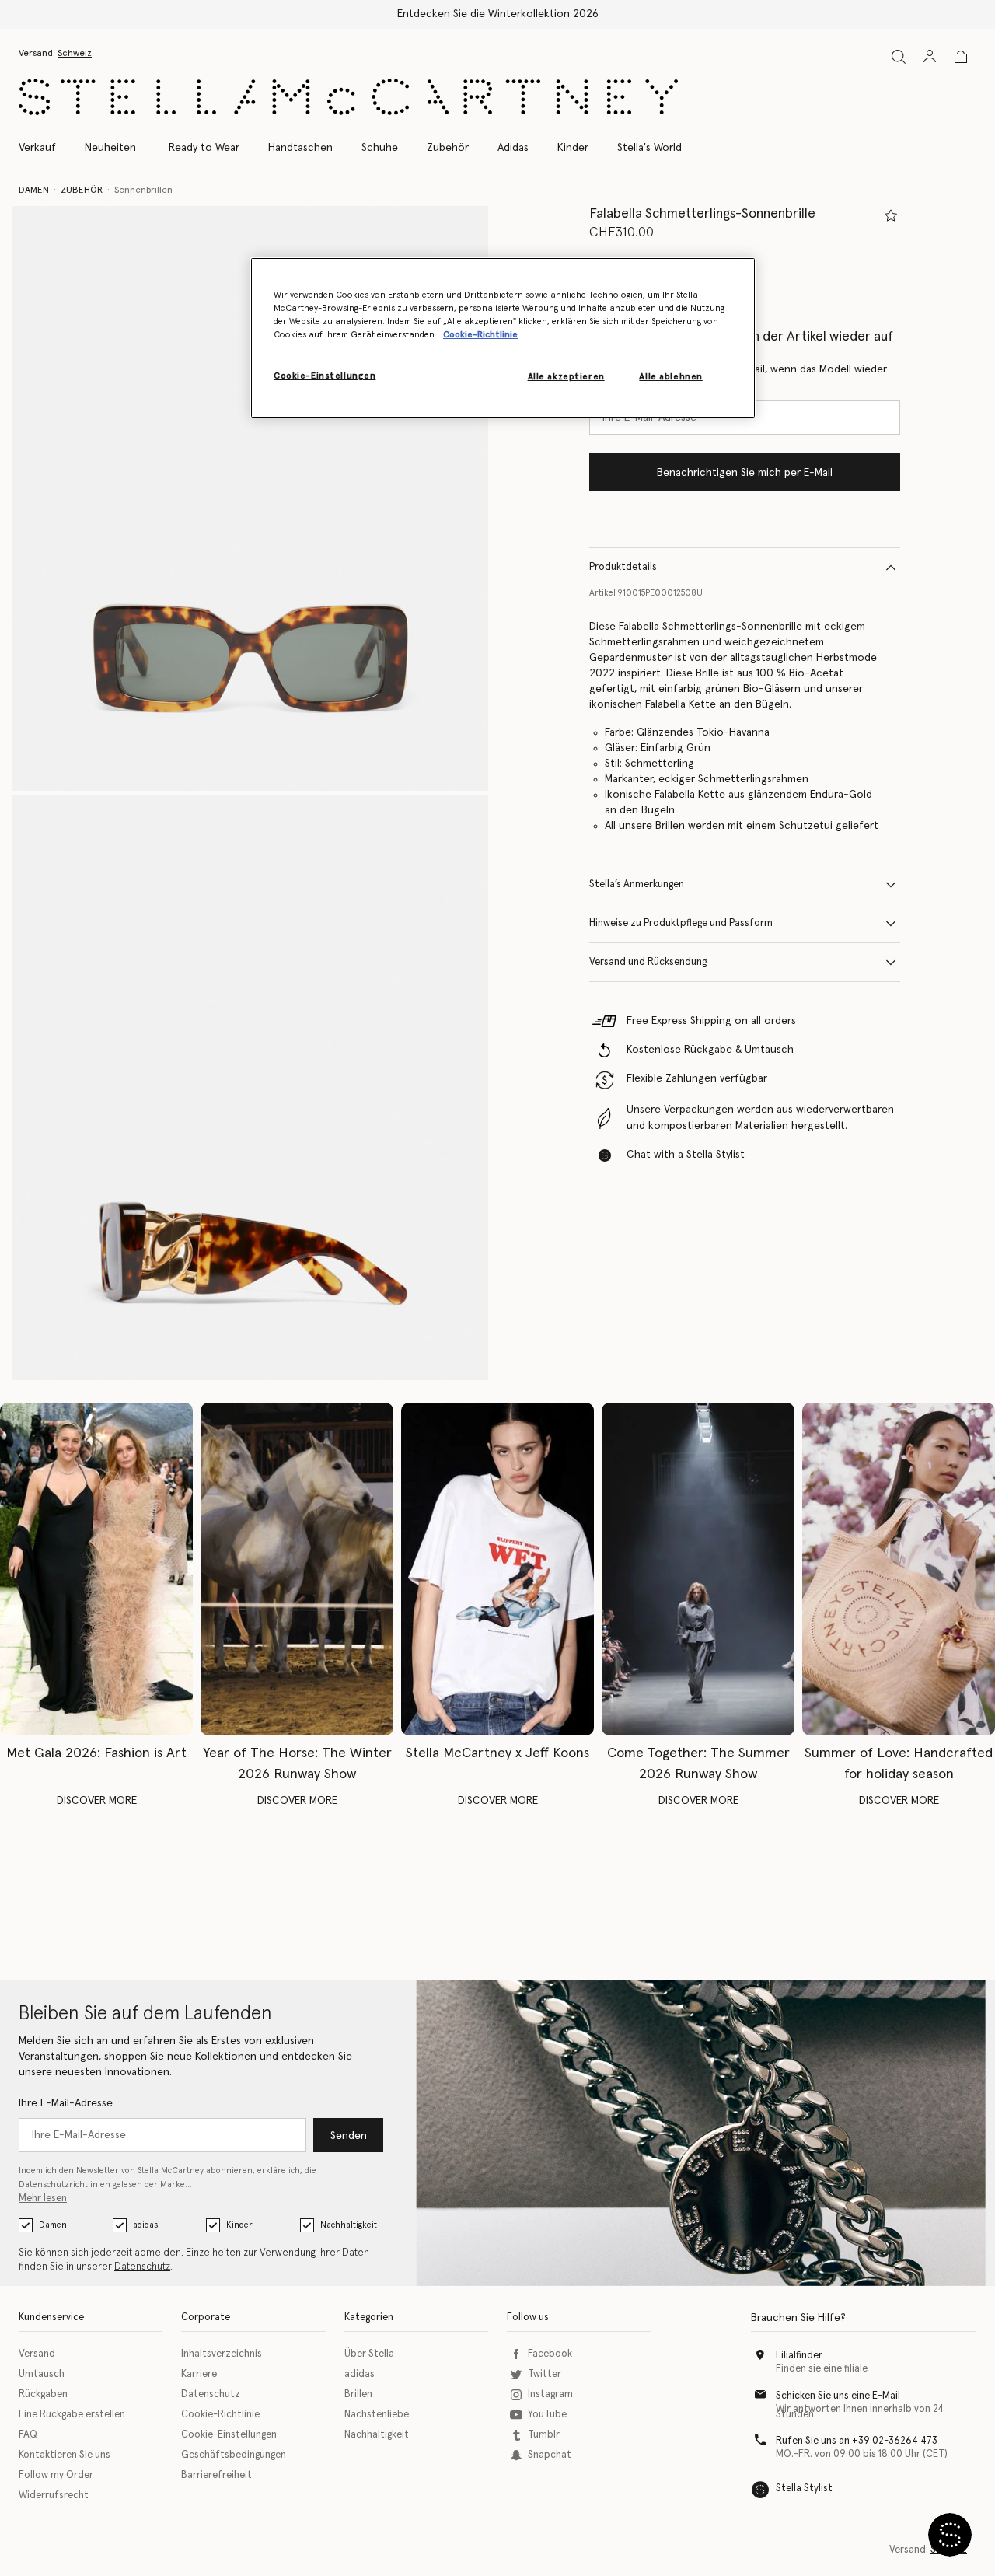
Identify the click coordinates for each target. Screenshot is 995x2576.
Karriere (199, 2374)
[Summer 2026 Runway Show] (698, 1569)
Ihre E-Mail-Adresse (66, 2103)
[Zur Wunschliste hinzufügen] (891, 215)
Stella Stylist (804, 2489)
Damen (53, 2225)
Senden (349, 2136)
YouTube (547, 2415)
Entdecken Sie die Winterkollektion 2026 (498, 14)
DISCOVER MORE (97, 1801)
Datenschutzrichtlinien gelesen (80, 2185)
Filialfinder (799, 2356)
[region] (503, 338)
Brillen (358, 2394)
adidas (145, 2225)
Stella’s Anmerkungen (637, 884)
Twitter (545, 2374)
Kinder (239, 2225)
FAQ (28, 2435)
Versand (37, 2354)
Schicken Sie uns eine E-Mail (838, 2396)
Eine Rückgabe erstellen (72, 2415)
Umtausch (42, 2374)
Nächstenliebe (377, 2415)
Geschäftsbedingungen (234, 2455)
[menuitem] (110, 148)
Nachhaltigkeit (349, 2225)
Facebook (550, 2354)
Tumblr (544, 2435)
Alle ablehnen (670, 377)
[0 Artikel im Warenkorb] (961, 57)
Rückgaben (43, 2394)
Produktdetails (623, 567)
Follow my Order (56, 2475)
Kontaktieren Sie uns (65, 2455)
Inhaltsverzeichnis (222, 2354)
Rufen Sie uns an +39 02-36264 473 (857, 2441)
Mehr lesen (43, 2199)
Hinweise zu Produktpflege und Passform (681, 923)
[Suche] (899, 56)
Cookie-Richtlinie (220, 2415)
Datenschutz (142, 2267)
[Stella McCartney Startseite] (348, 97)
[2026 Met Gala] (96, 1569)
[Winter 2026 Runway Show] (297, 1569)
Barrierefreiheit (216, 2475)
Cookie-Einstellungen (229, 2435)
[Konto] (930, 56)
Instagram (550, 2394)
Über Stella (369, 2354)
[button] (250, 499)
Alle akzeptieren (566, 377)
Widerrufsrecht (54, 2496)
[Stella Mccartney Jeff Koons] (497, 1569)
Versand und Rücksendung (648, 962)
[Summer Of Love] (899, 1569)
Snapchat (550, 2455)
